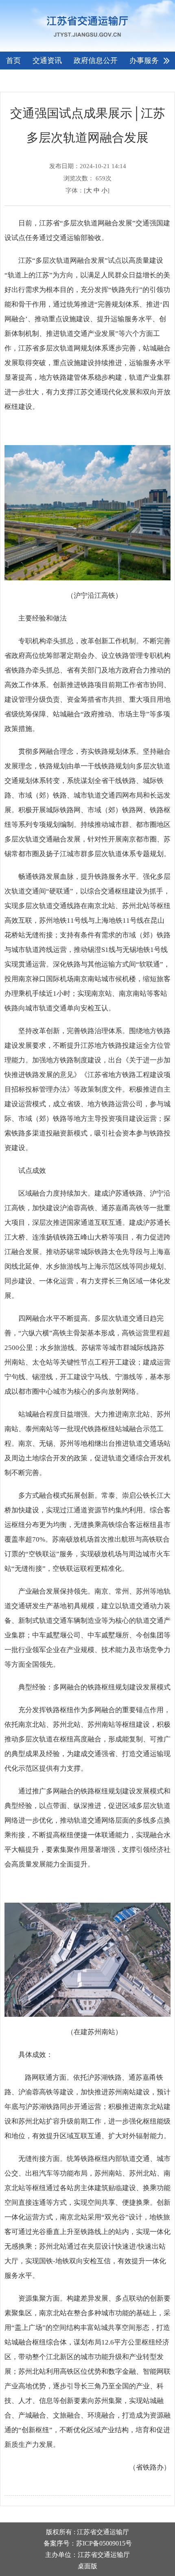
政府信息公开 (96, 61)
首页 (13, 61)
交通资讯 (47, 61)
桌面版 (87, 2566)
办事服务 (144, 61)
